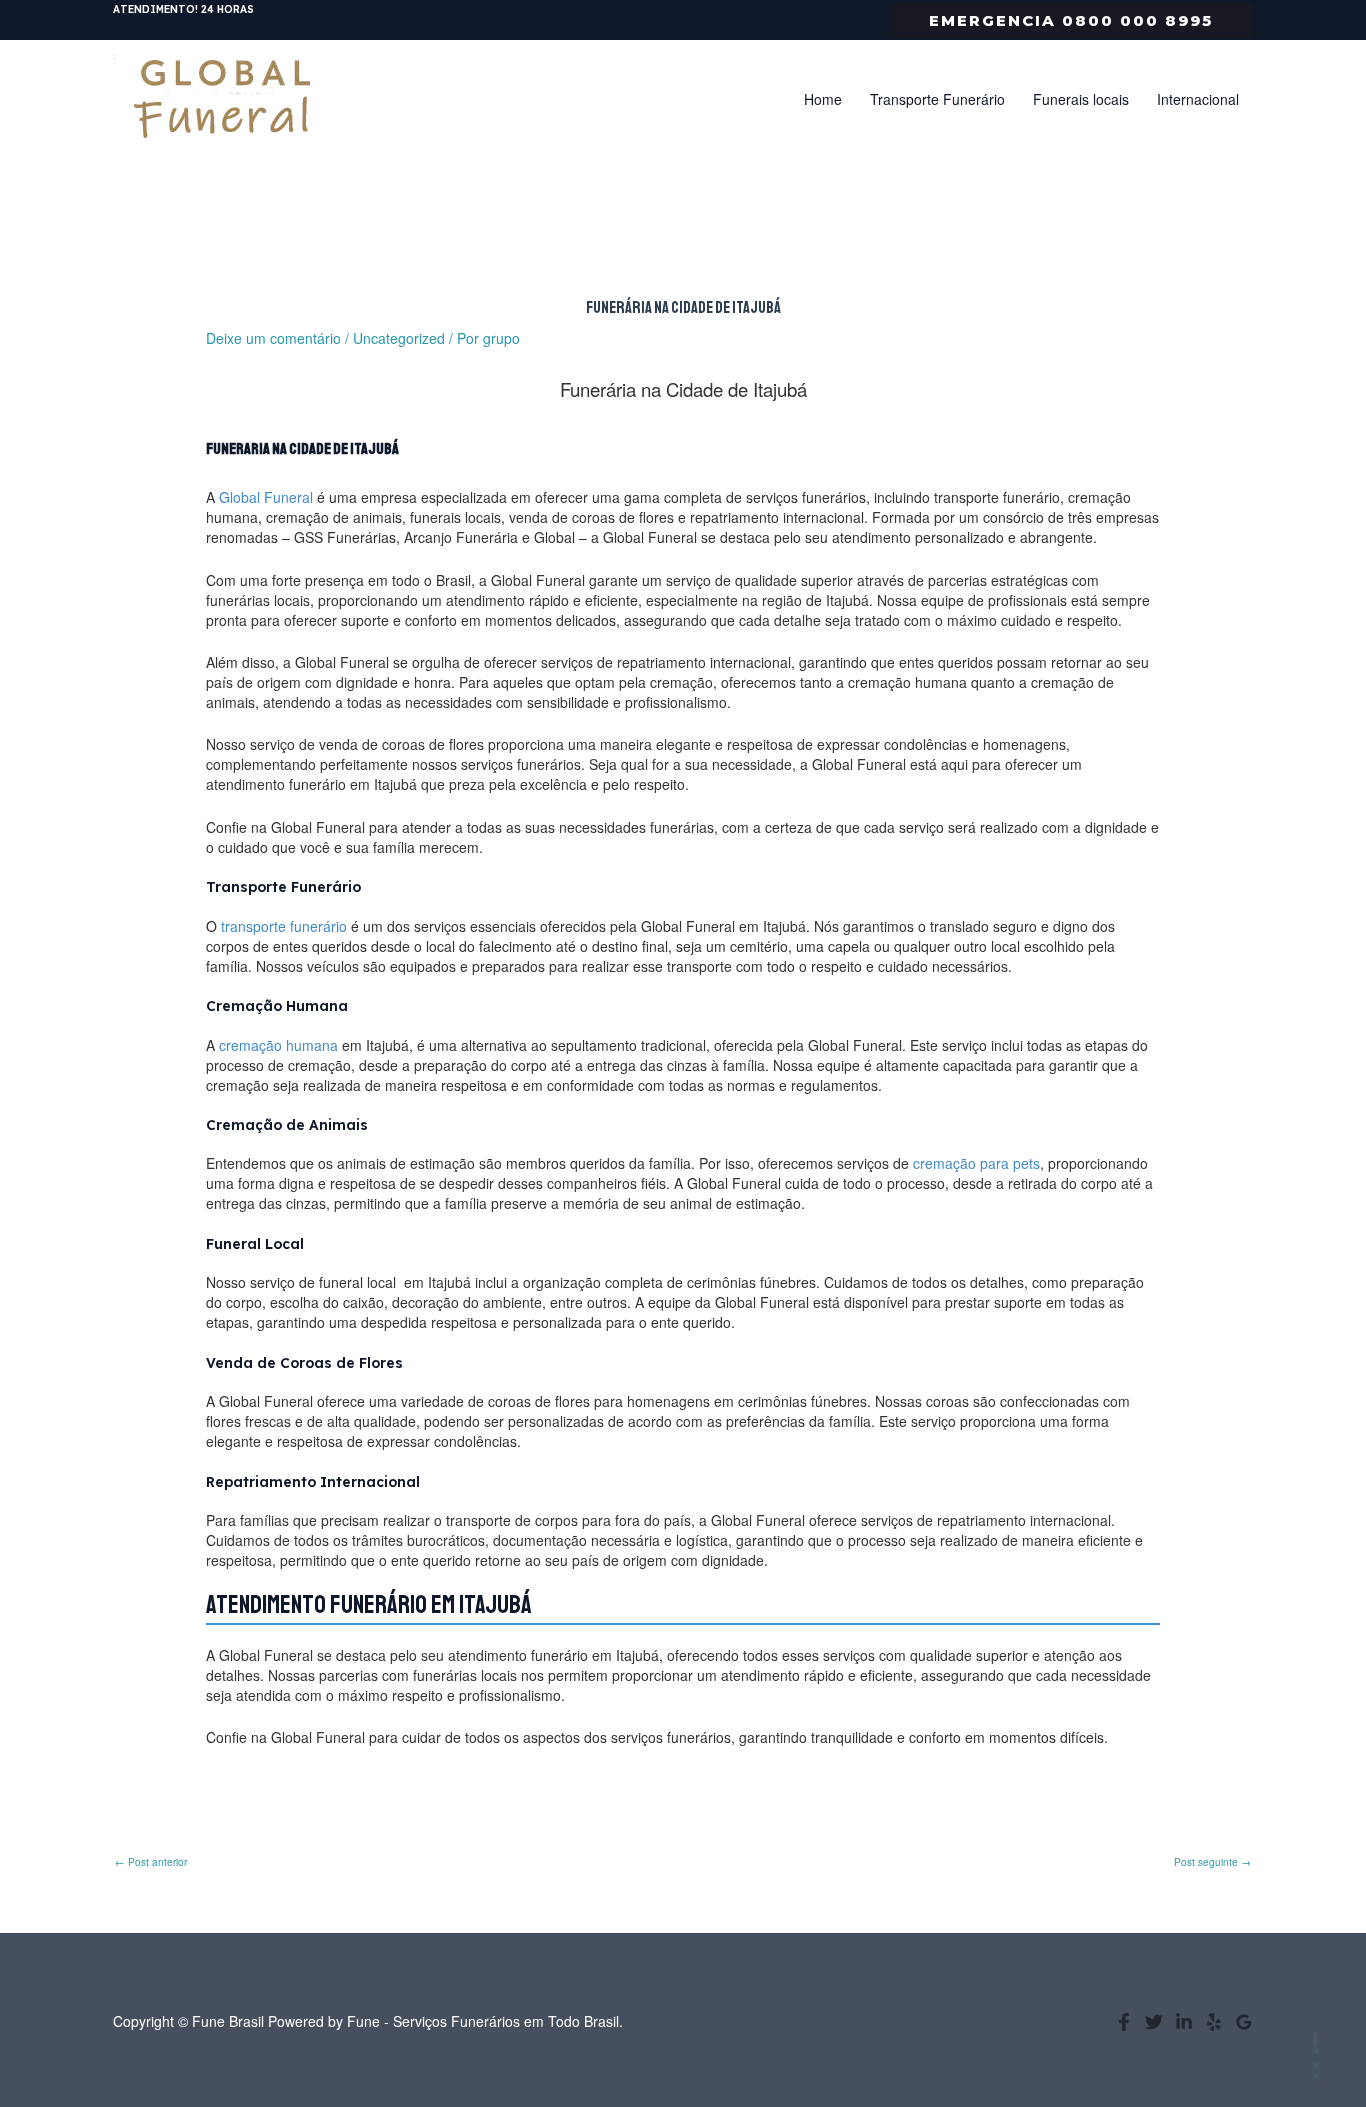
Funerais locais (1081, 99)
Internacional (1198, 99)
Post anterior (151, 1862)
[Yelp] (1214, 2022)
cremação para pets (976, 1163)
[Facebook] (1124, 2022)
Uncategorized (399, 338)
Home (823, 99)
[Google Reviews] (1244, 2022)
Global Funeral (266, 497)
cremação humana (278, 1045)
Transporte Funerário (937, 99)
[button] (1071, 20)
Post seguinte (1212, 1862)
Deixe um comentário (273, 338)
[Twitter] (1154, 2022)
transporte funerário (284, 926)
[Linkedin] (1184, 2022)
